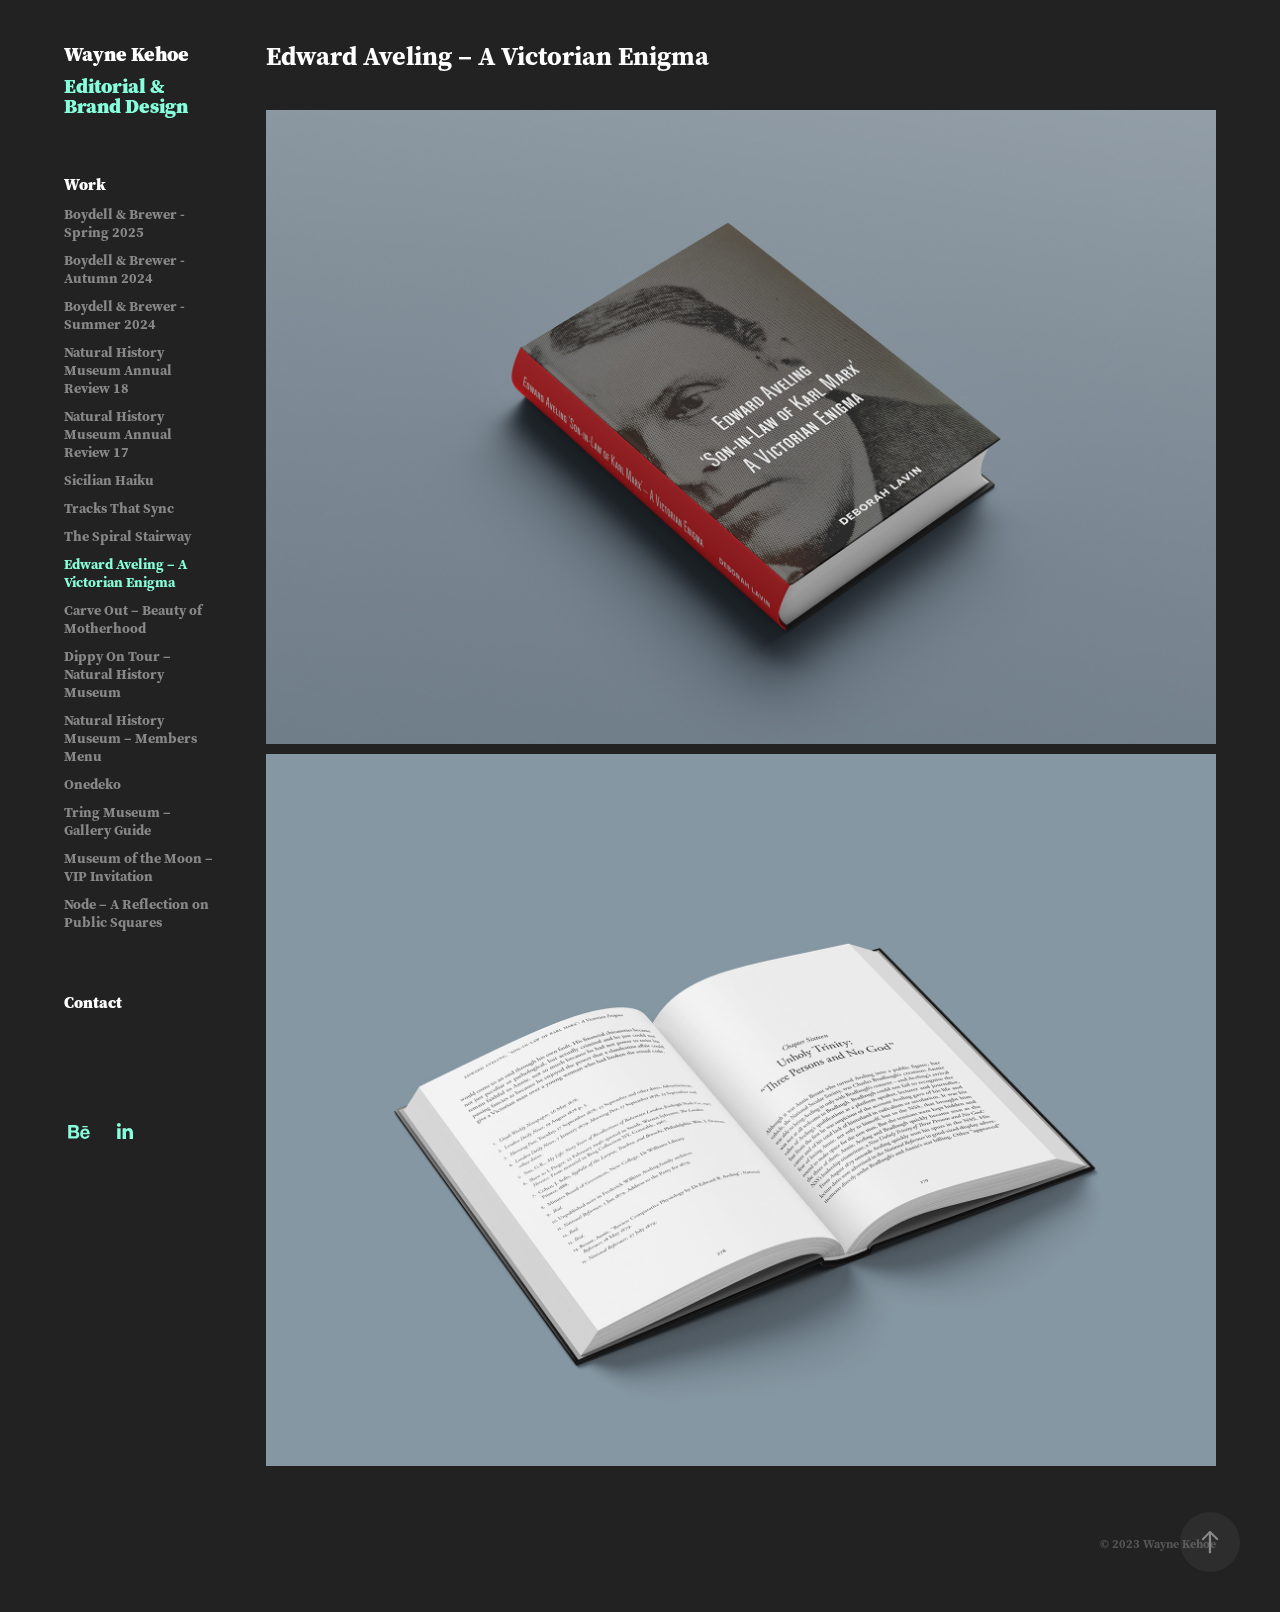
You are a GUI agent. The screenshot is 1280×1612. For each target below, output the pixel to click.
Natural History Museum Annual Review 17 (118, 434)
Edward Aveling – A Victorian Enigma (125, 573)
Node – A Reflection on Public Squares (136, 913)
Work (85, 184)
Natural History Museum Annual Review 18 (118, 370)
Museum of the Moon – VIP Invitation (138, 867)
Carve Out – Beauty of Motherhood (133, 619)
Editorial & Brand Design (126, 95)
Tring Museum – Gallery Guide (117, 821)
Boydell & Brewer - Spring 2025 (124, 223)
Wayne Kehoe (126, 53)
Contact (93, 1002)
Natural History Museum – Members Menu (130, 738)
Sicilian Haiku (109, 480)
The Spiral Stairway (127, 536)
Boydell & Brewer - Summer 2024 (124, 315)
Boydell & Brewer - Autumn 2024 (124, 269)
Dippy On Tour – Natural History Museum (117, 674)
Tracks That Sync (119, 508)
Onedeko (92, 784)
